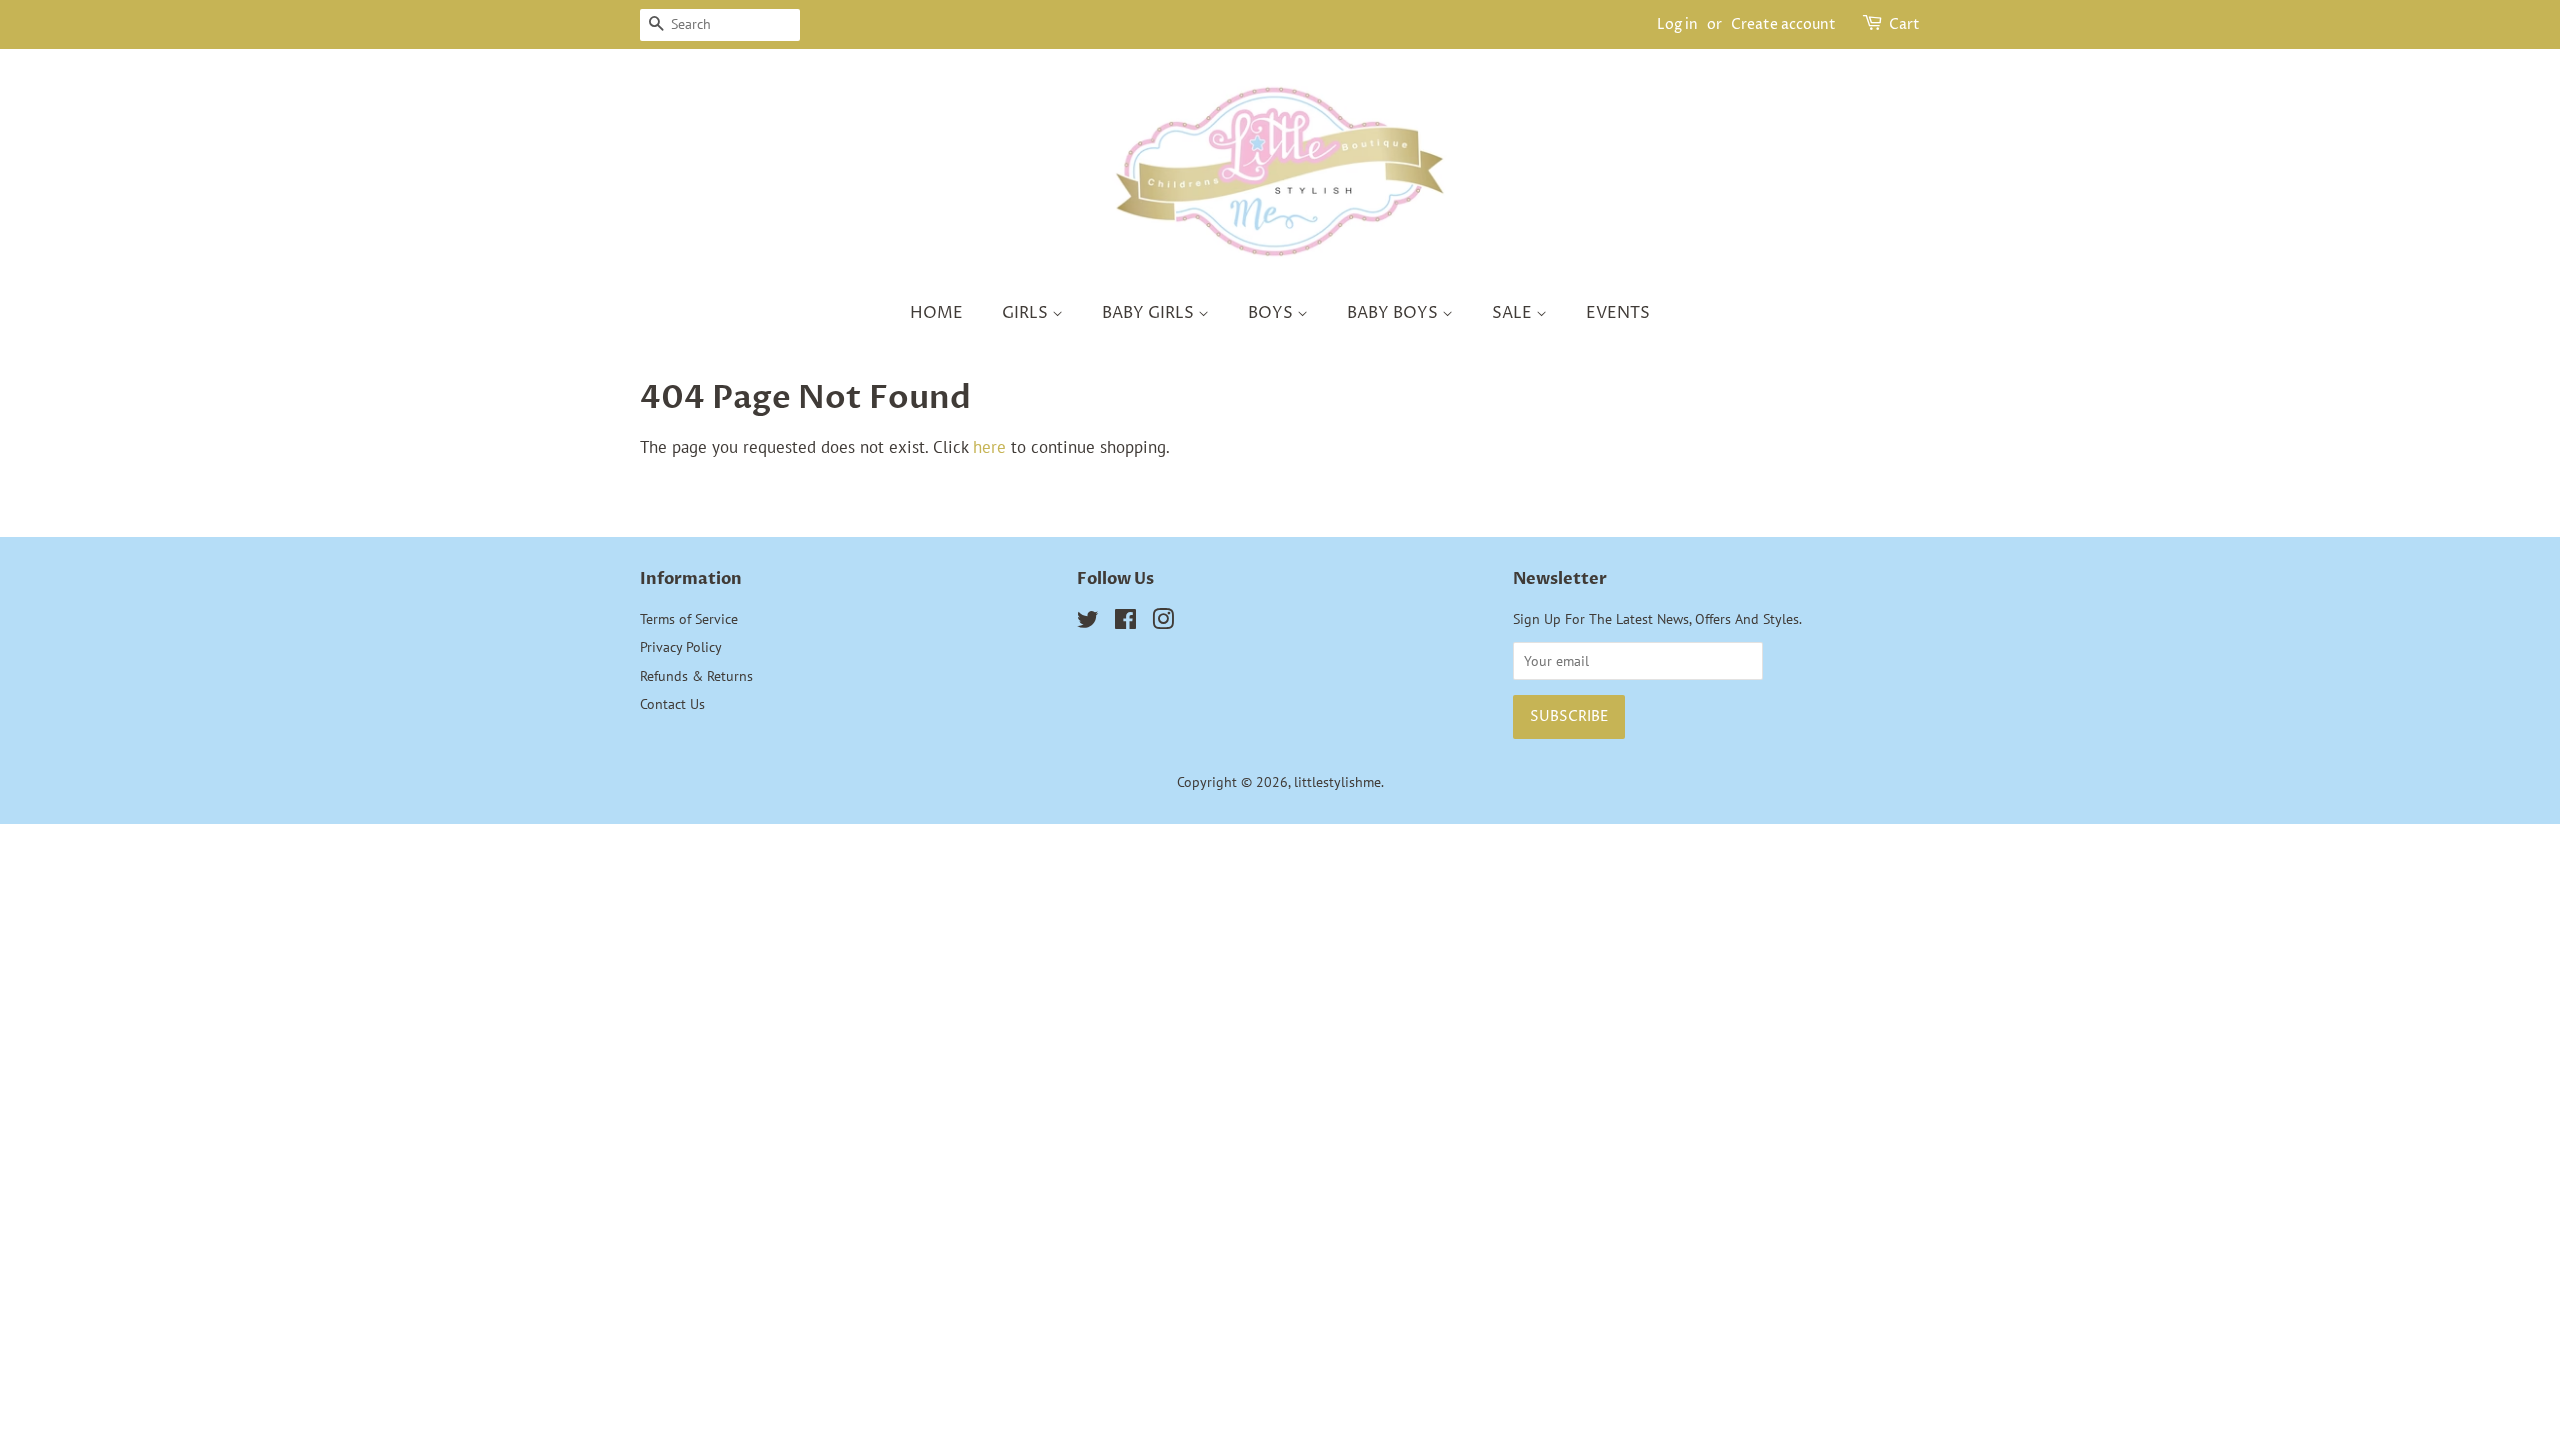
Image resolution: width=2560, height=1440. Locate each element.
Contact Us (672, 703)
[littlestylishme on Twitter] (1088, 622)
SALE (1514, 313)
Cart (1904, 24)
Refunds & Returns (696, 675)
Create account (1783, 24)
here (989, 447)
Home (936, 313)
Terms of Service (689, 618)
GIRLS (1027, 313)
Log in (1677, 24)
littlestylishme (1337, 781)
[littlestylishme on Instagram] (1163, 622)
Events (1618, 313)
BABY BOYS (1394, 313)
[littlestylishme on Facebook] (1125, 622)
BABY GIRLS (1150, 313)
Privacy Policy (681, 646)
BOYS (1272, 313)
